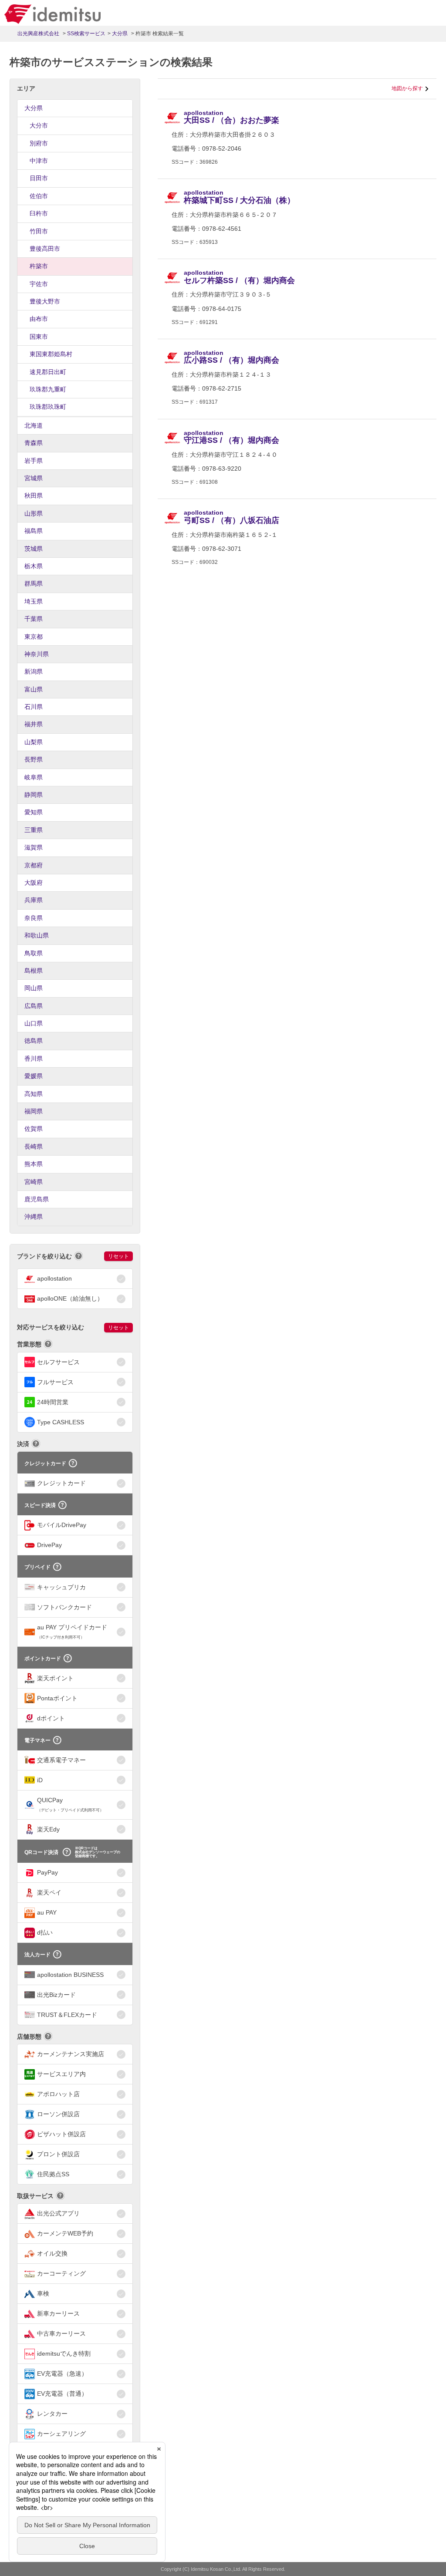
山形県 (34, 513)
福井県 (34, 724)
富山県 (34, 689)
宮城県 (34, 478)
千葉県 (34, 619)
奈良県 (34, 918)
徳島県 (34, 1041)
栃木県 (34, 566)
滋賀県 (34, 847)
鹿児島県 (37, 1199)
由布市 (39, 319)
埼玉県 (34, 601)
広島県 (34, 1006)
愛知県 (34, 812)
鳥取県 (34, 953)
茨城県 (34, 549)
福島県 (34, 531)
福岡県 (34, 1111)
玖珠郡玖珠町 (48, 407)
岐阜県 (34, 777)
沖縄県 (34, 1217)
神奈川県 (37, 654)
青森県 (34, 443)
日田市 (39, 178)
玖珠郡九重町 (48, 389)
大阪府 (34, 883)
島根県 (34, 971)
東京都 (34, 637)
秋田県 (34, 496)
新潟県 (34, 671)
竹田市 (39, 231)
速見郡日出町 (48, 372)
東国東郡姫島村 (51, 354)
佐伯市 (39, 196)
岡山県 (34, 988)
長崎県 (34, 1146)
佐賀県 (34, 1129)
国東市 (39, 337)
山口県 (34, 1023)
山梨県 (34, 742)
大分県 (34, 108)
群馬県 (34, 583)
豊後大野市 (45, 301)
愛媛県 (34, 1076)
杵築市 (39, 266)
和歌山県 (37, 935)
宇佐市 (39, 284)
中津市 (39, 161)
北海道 (34, 425)
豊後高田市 (45, 249)
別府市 (39, 143)
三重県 (34, 830)
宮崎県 (34, 1182)
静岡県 (34, 795)
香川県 (34, 1059)
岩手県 (34, 461)
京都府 (34, 865)
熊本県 (34, 1164)
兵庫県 (34, 900)
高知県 (34, 1094)
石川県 (34, 707)
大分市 (39, 125)
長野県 (34, 759)
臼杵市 (39, 213)
